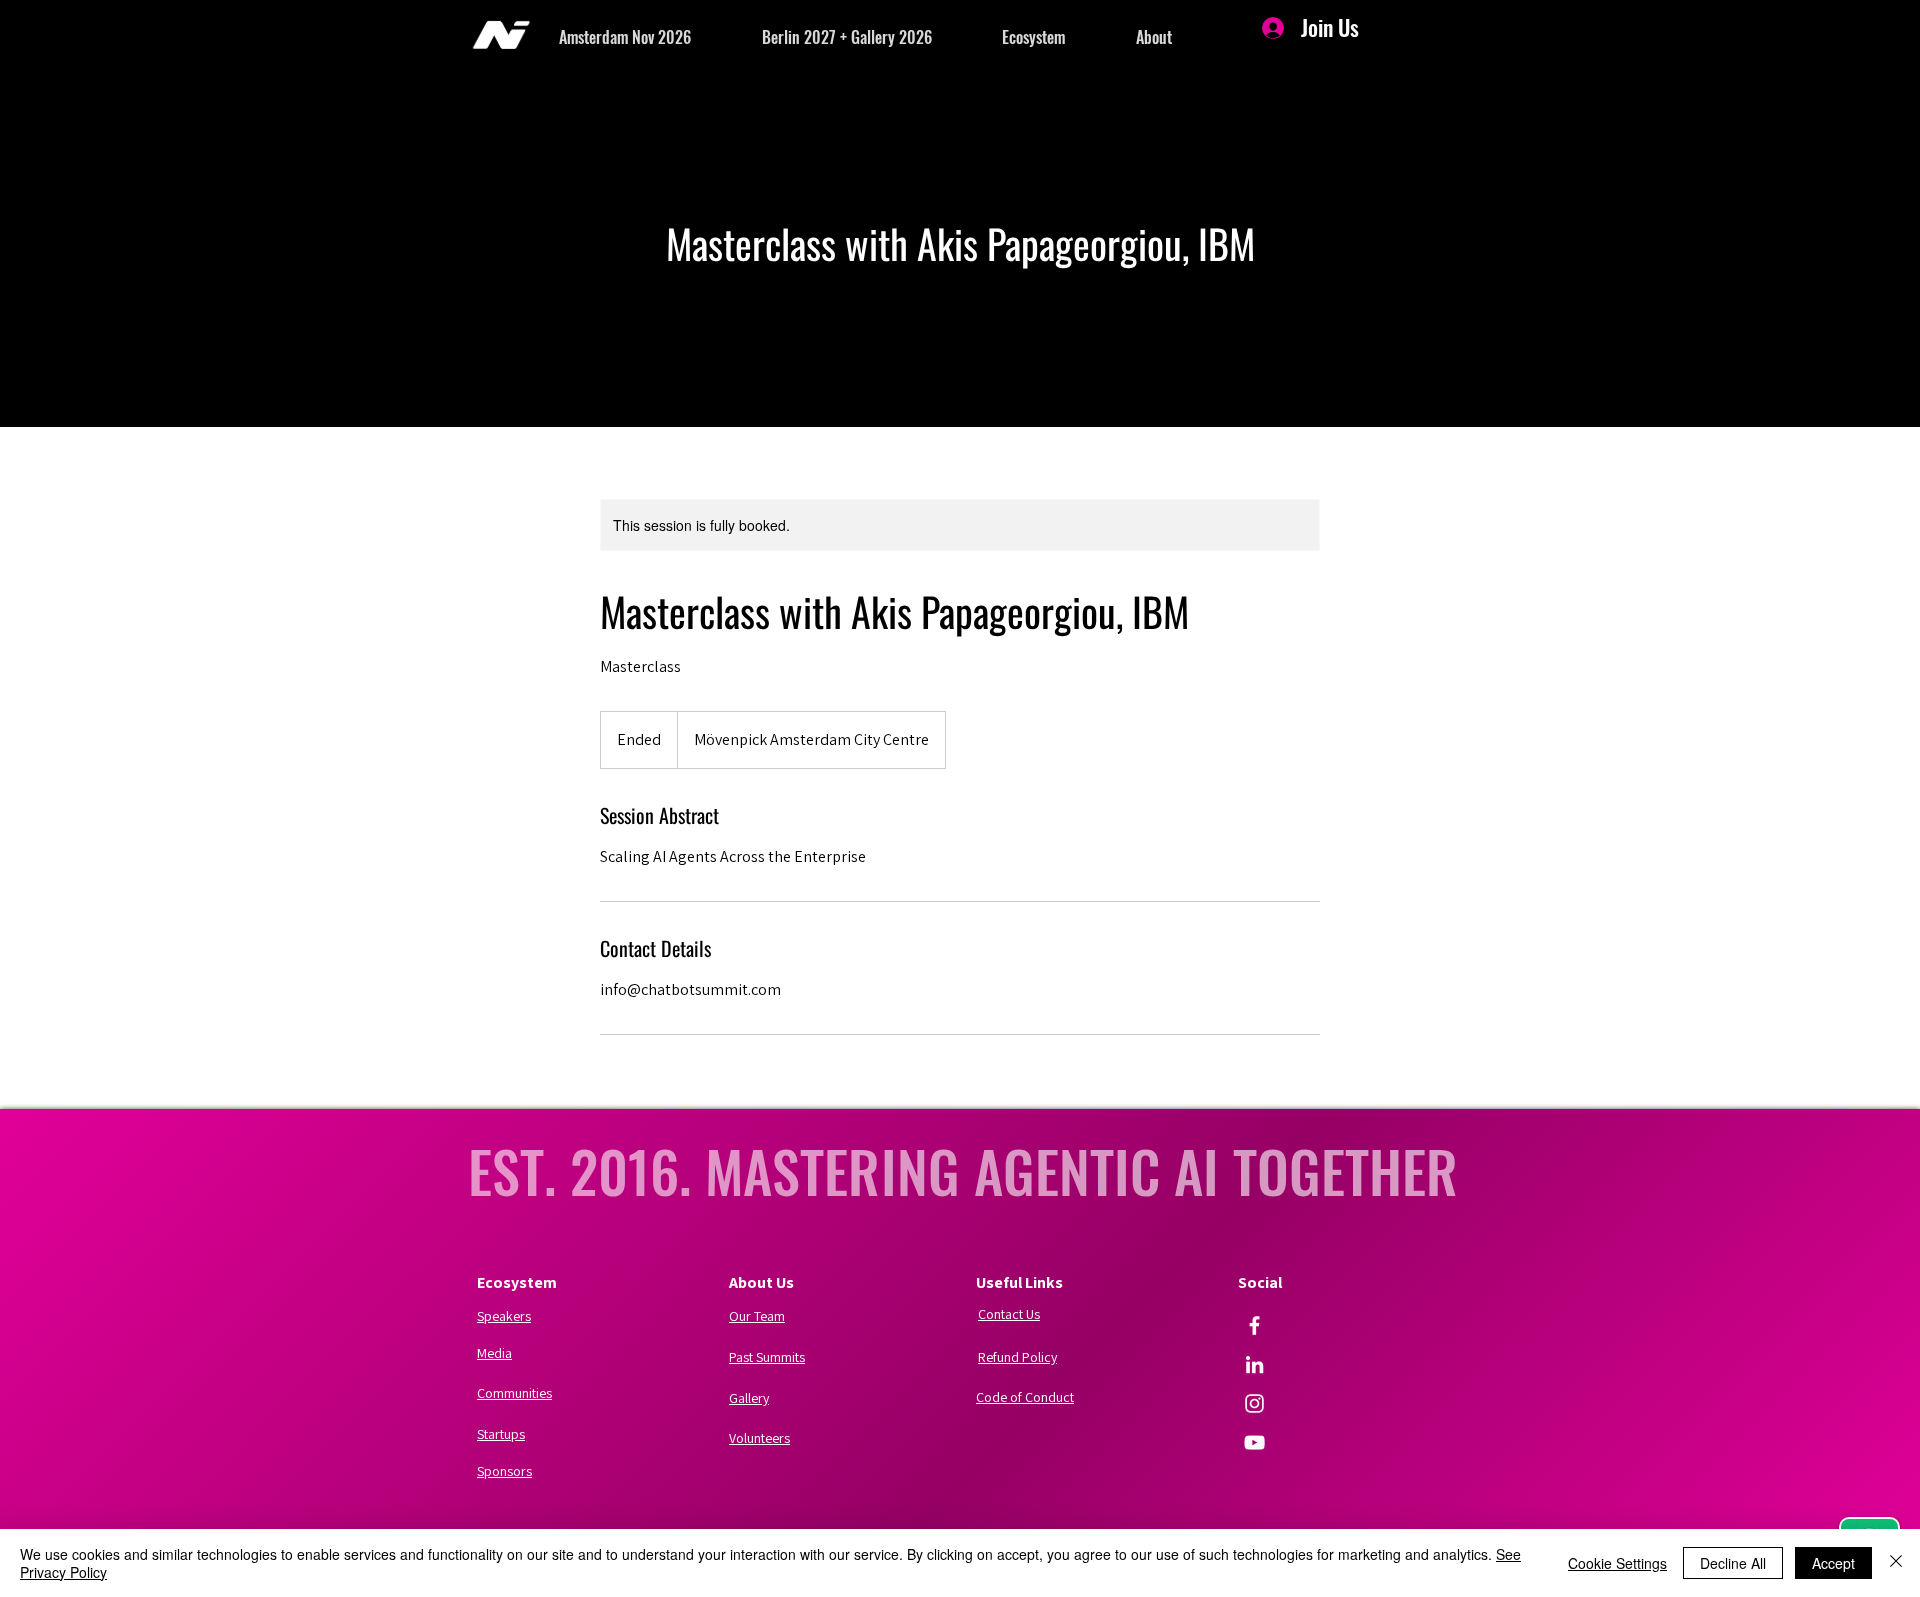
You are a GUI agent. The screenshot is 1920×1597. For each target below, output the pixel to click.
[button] (660, 37)
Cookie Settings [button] (1617, 1563)
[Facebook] (1254, 1325)
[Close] (1896, 1563)
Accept (1833, 1563)
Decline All (1733, 1563)
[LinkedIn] (1254, 1364)
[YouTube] (1254, 1442)
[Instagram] (1254, 1403)
